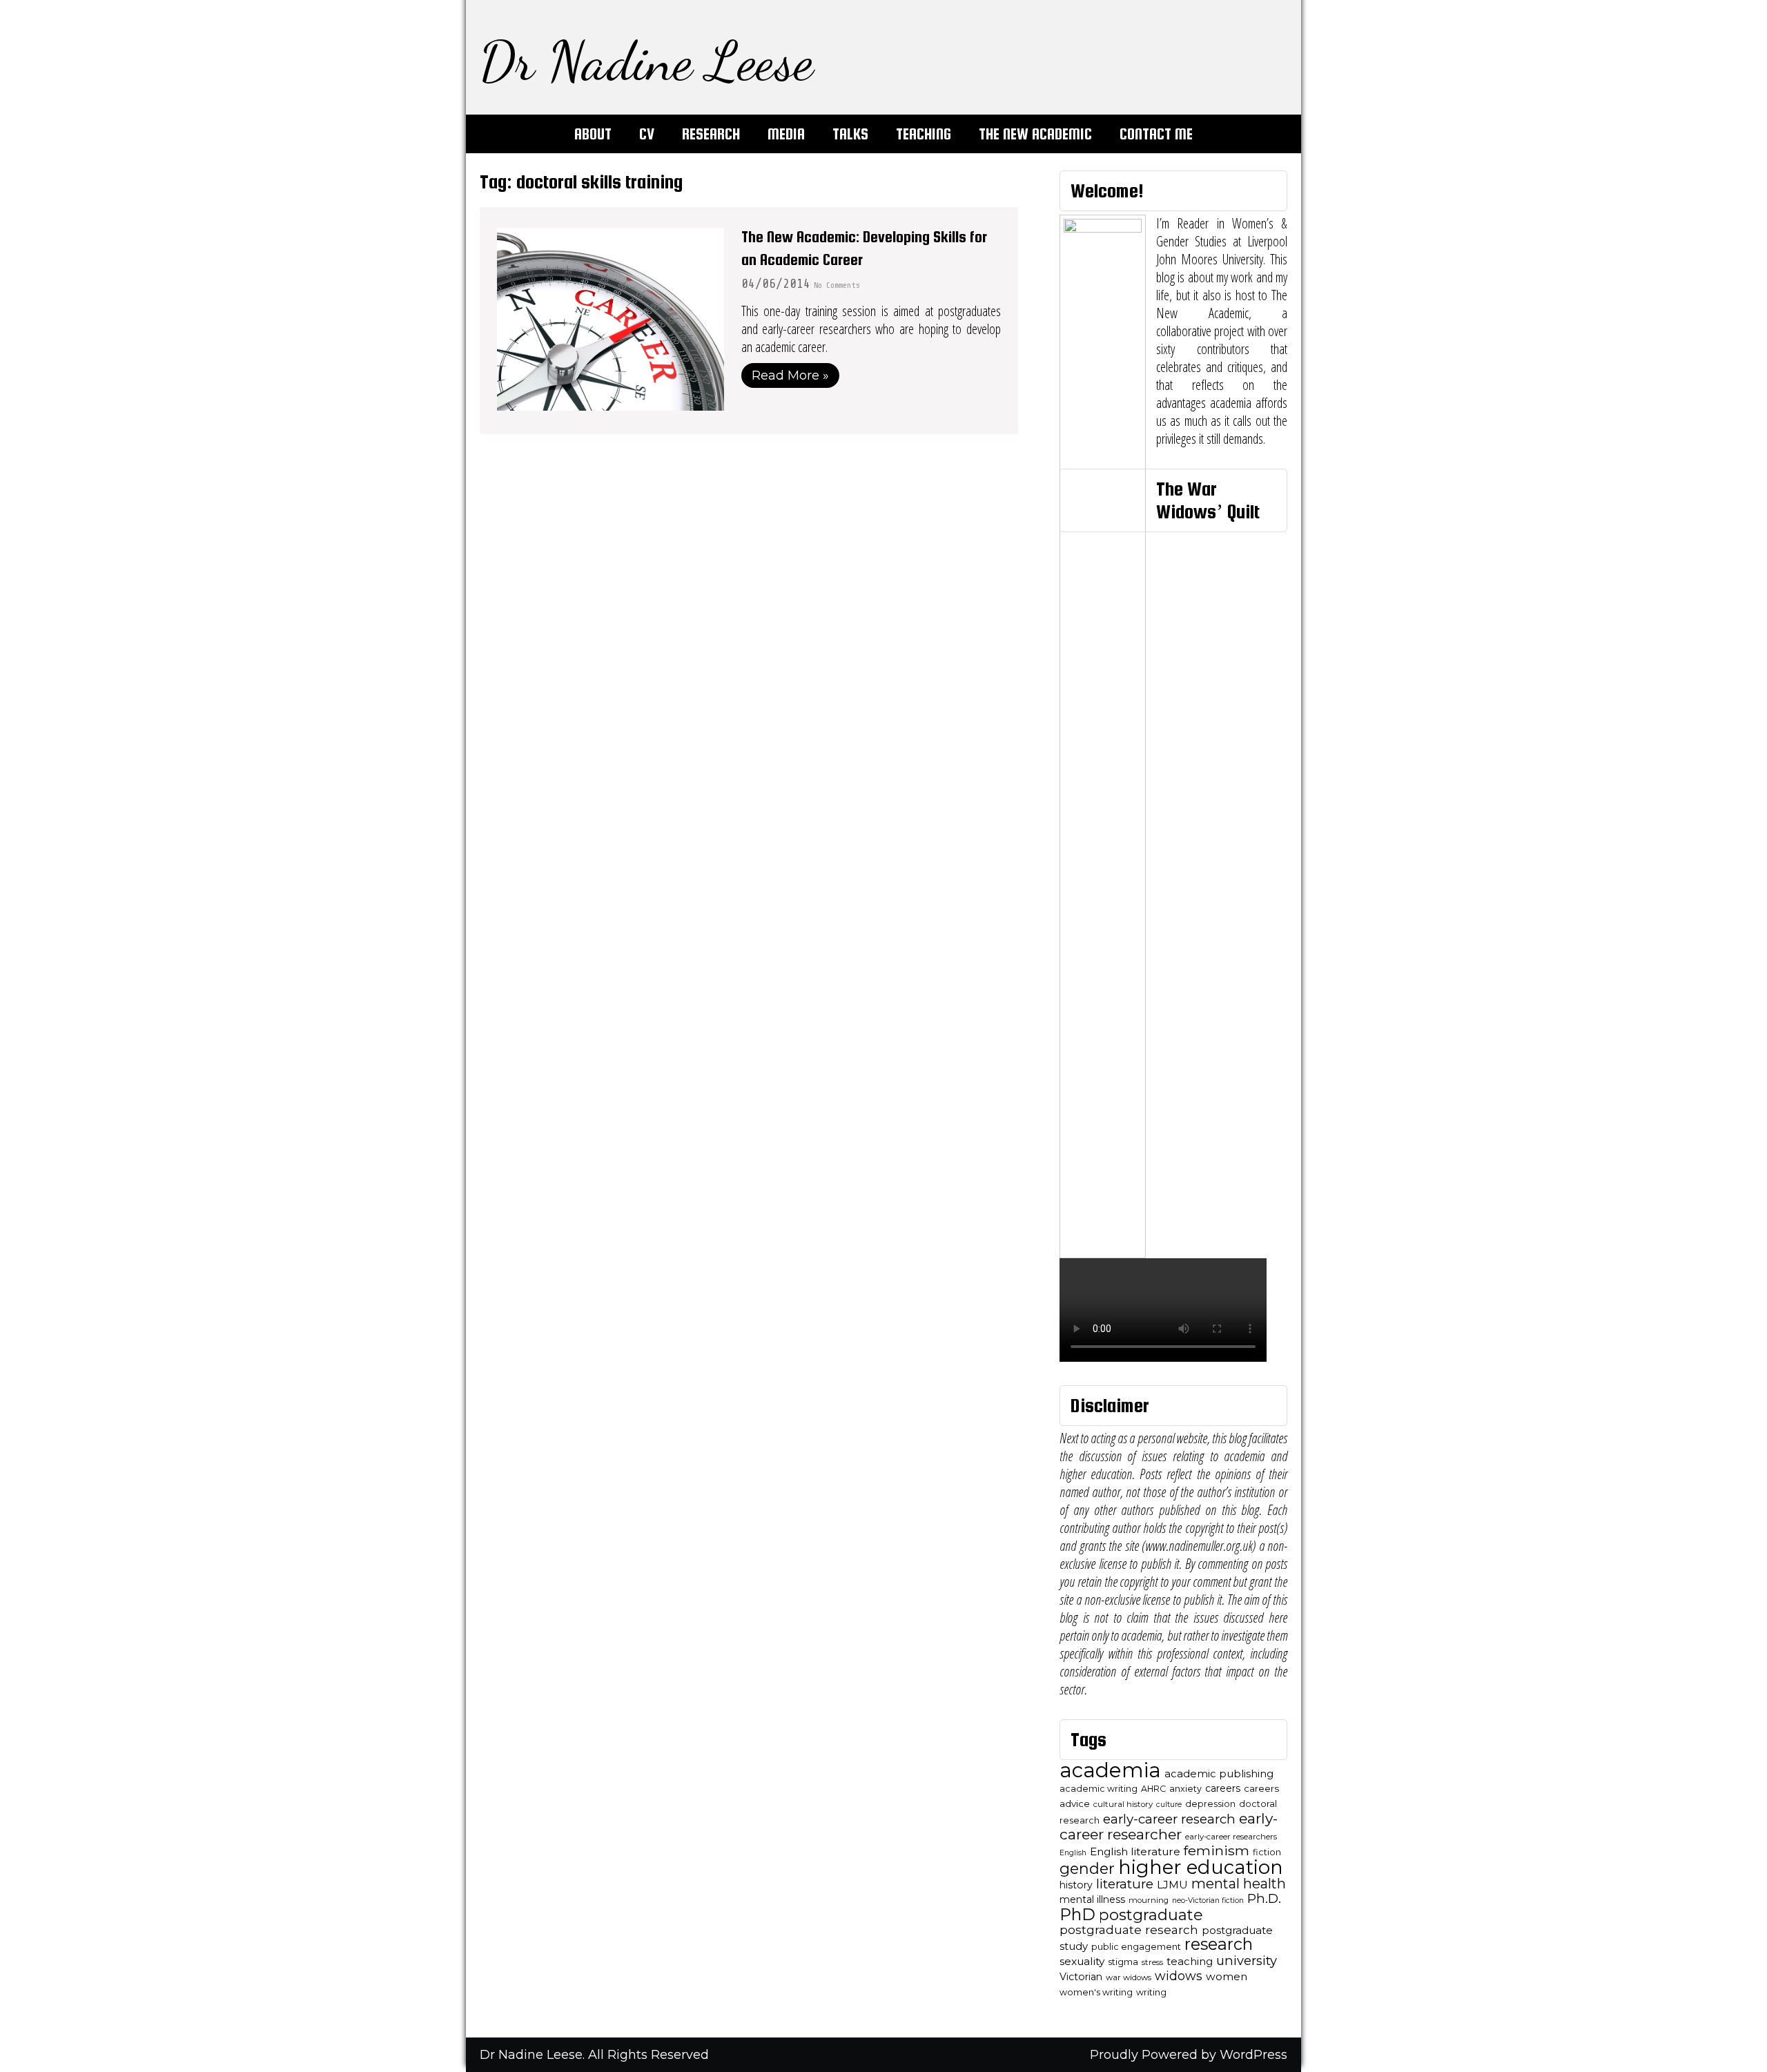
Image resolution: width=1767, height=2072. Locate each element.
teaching (1190, 1962)
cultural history (1123, 1804)
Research (711, 134)
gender (1087, 1868)
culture (1169, 1805)
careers (1223, 1788)
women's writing (1096, 1992)
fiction (1267, 1852)
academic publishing (1219, 1774)
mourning (1149, 1900)
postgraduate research (1129, 1929)
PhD (1077, 1914)
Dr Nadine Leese (646, 61)
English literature (1135, 1851)
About (593, 134)
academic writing (1099, 1789)
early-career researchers (1231, 1837)
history (1076, 1885)
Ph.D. (1264, 1898)
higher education (1201, 1867)
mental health (1239, 1884)
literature (1125, 1884)
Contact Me (1156, 134)
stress (1152, 1962)
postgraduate (1151, 1915)
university (1247, 1961)
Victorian (1081, 1977)
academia (1110, 1770)
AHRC (1153, 1789)
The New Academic (1035, 134)
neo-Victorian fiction (1208, 1900)
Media (786, 134)
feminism (1217, 1850)
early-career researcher (1169, 1826)
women (1227, 1976)
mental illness (1092, 1899)
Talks (850, 134)
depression (1210, 1804)
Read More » (790, 375)
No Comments (837, 285)
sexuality (1082, 1961)
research (1219, 1944)
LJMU (1172, 1885)
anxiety (1185, 1789)
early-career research (1169, 1819)
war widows (1129, 1977)
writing (1151, 1992)
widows (1179, 1976)
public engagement (1136, 1947)
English (1073, 1853)
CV (647, 134)
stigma (1123, 1962)
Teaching (924, 134)
